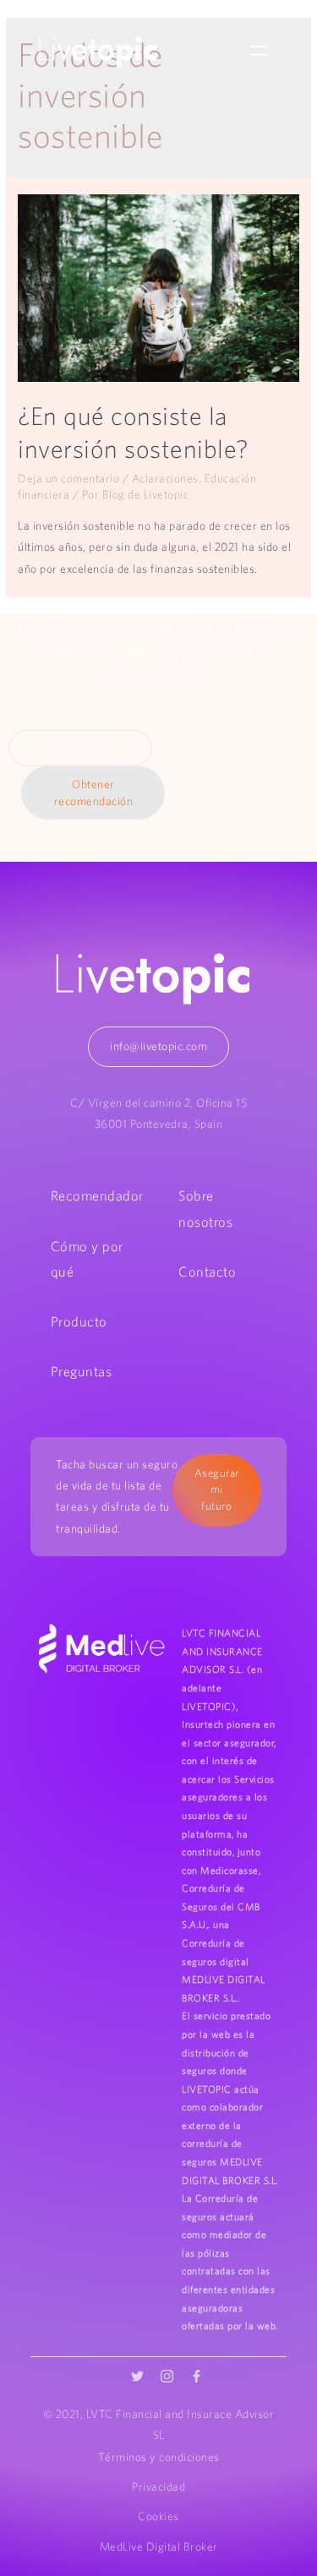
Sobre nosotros (205, 1208)
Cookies (158, 2516)
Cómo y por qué (87, 1259)
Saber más (81, 748)
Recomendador (97, 1195)
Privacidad (158, 2486)
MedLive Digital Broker (159, 2546)
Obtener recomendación (94, 793)
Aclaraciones (165, 478)
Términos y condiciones (159, 2457)
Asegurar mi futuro (217, 1490)
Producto (79, 1321)
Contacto (207, 1272)
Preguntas (82, 1371)
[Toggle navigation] (259, 52)
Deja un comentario (68, 478)
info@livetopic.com (158, 1046)
